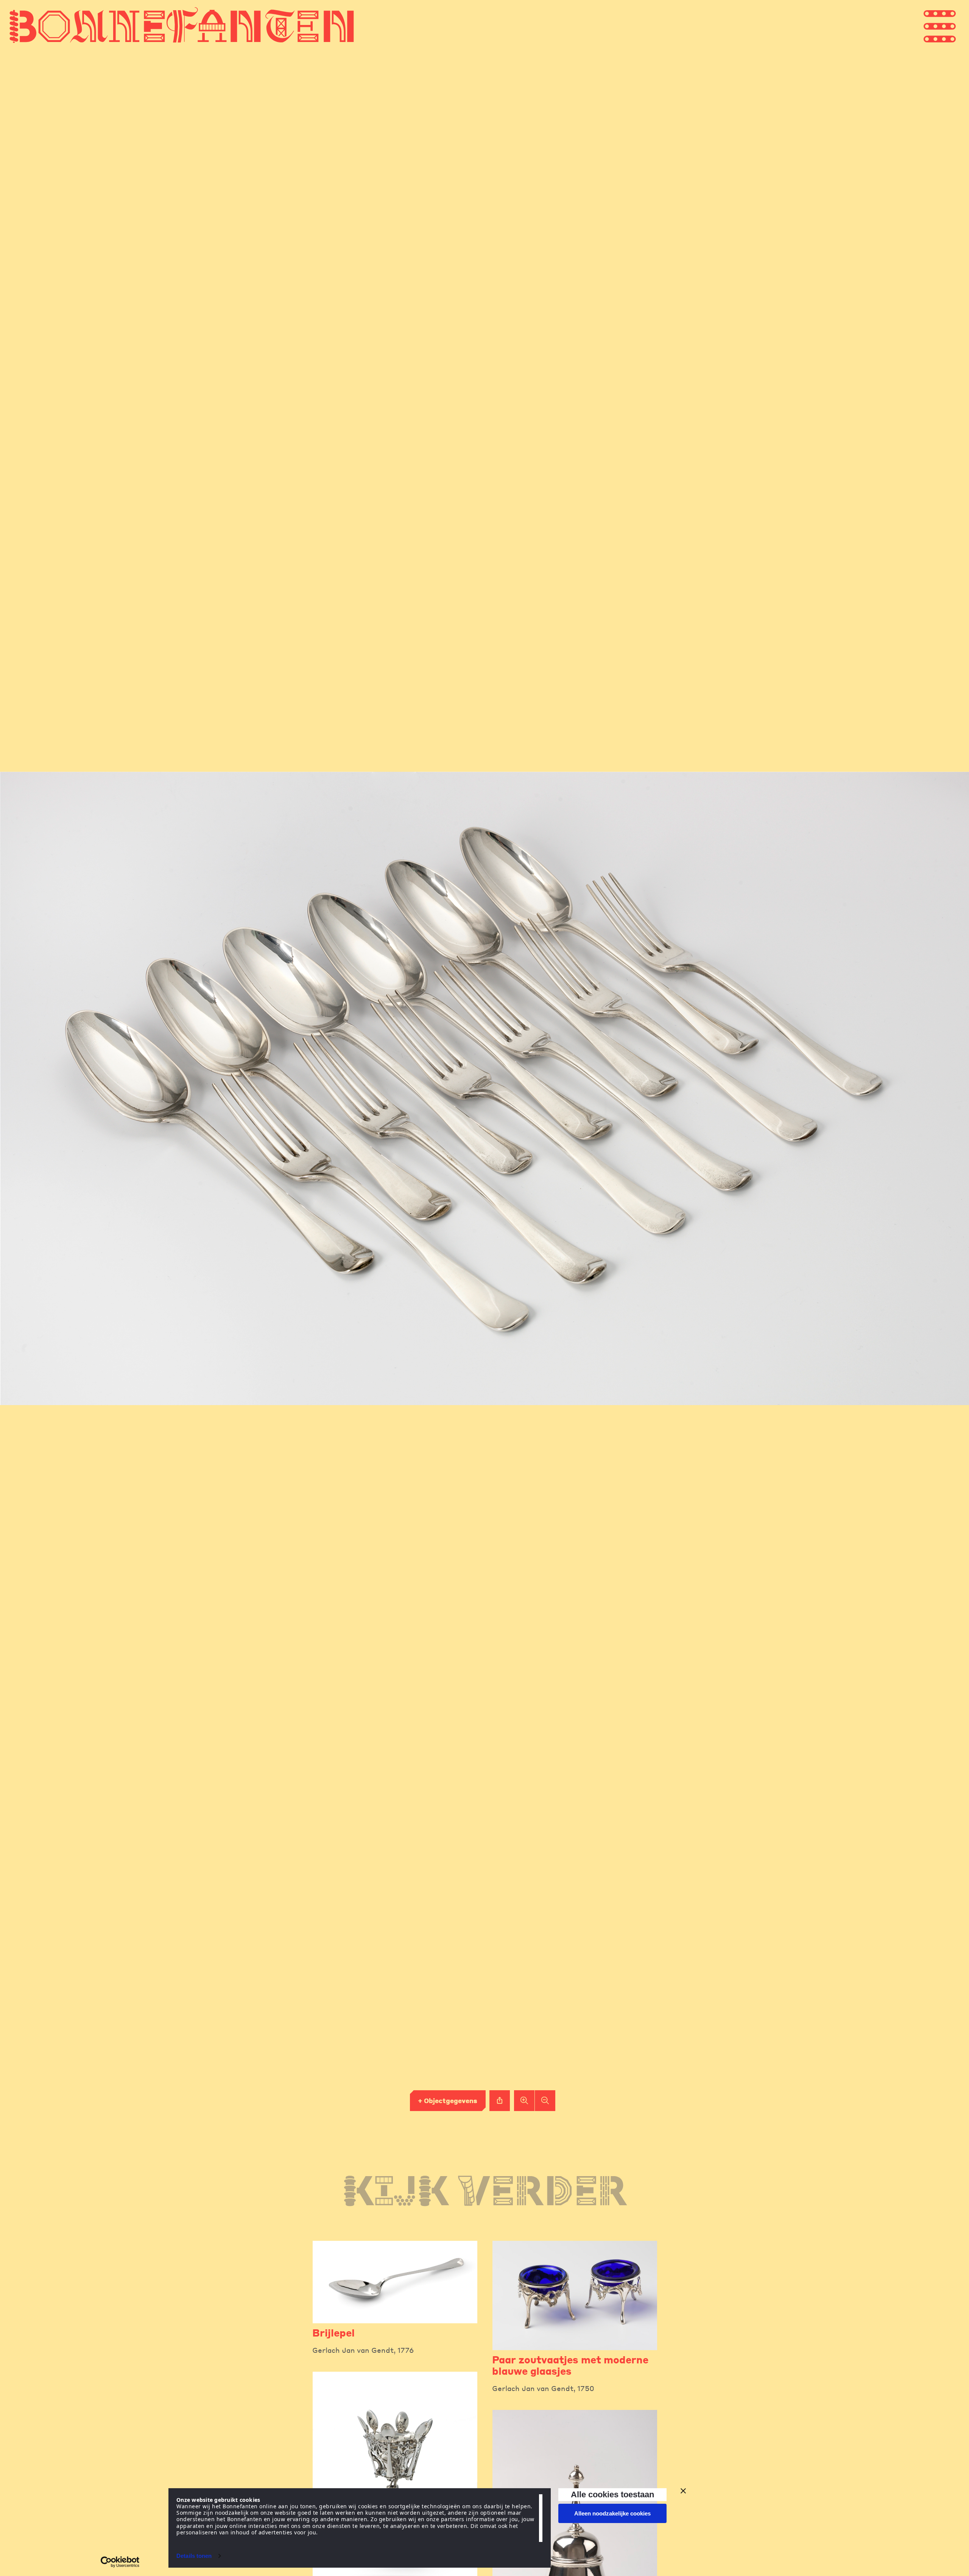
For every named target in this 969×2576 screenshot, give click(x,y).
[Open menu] (954, 26)
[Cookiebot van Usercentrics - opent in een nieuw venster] (120, 2562)
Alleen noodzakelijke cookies (612, 2513)
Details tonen (194, 2556)
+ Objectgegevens (448, 2100)
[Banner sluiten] (683, 2491)
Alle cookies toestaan (612, 2494)
